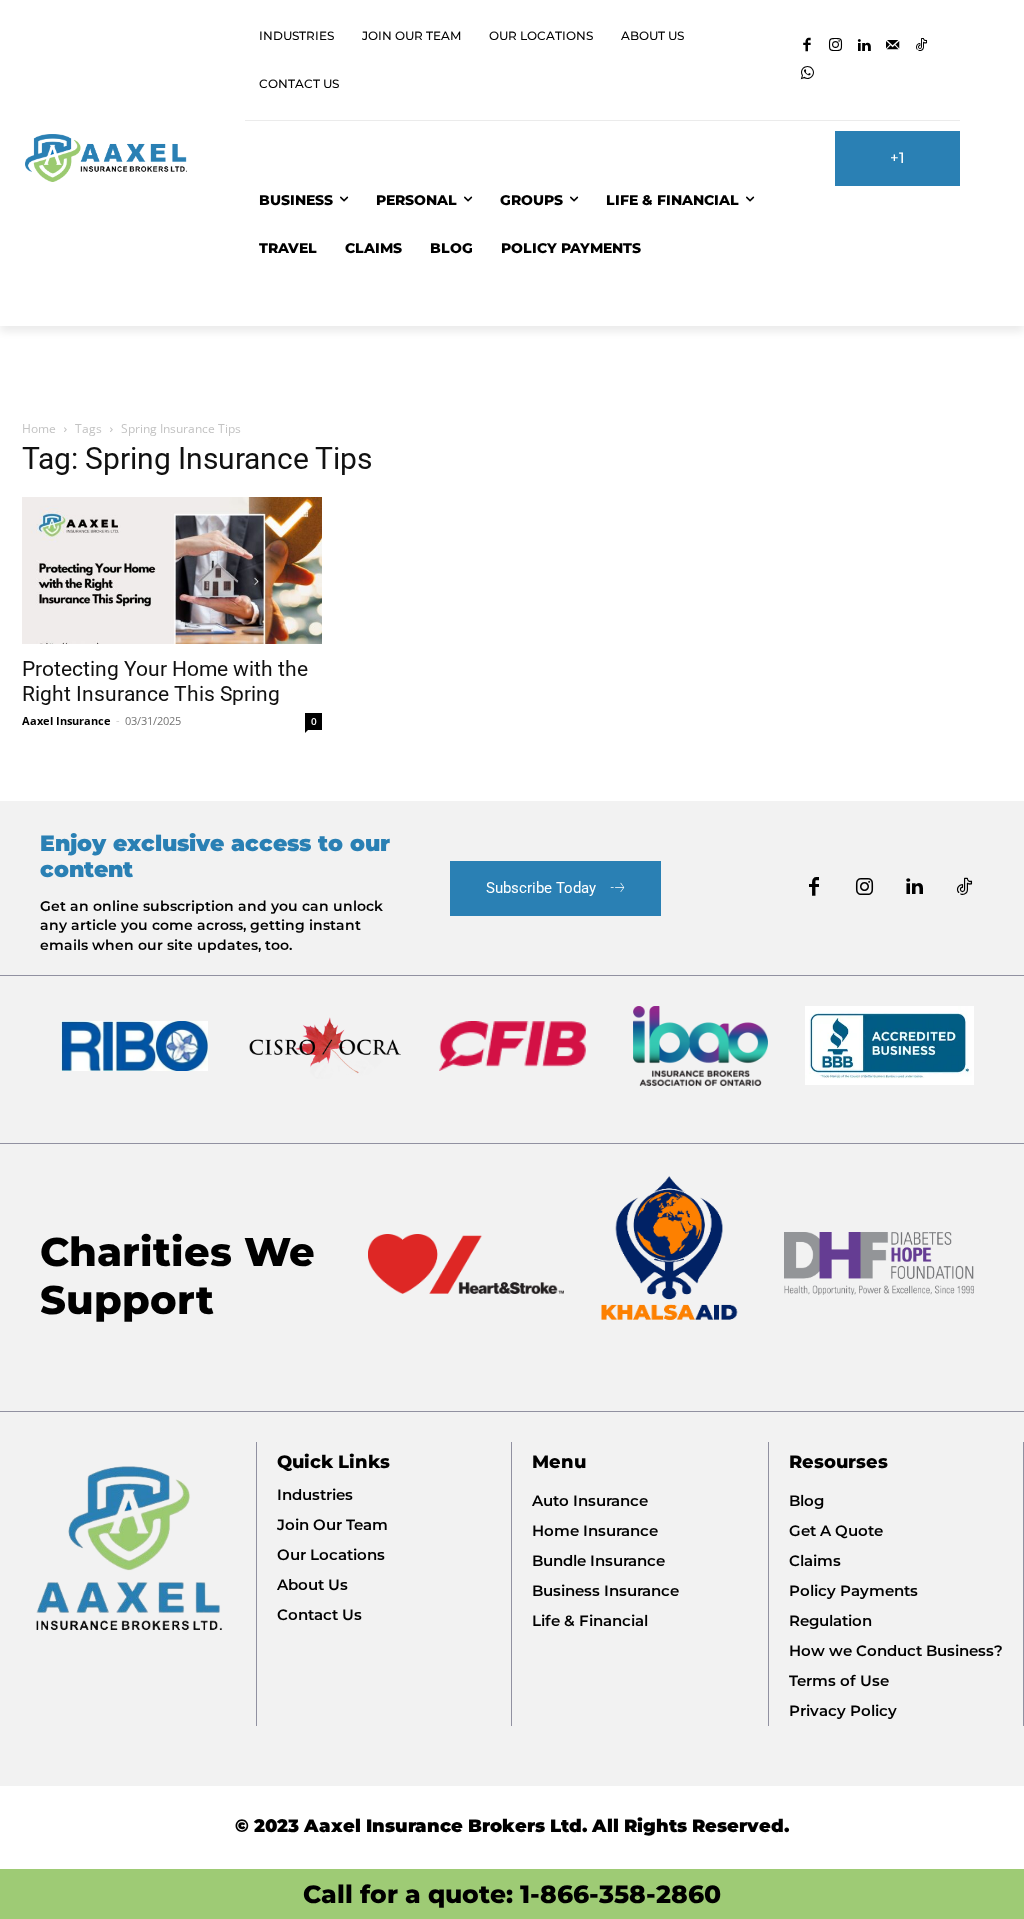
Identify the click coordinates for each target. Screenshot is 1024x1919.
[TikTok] (921, 46)
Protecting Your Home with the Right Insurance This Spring (165, 681)
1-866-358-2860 (620, 1894)
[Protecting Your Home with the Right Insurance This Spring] (172, 570)
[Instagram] (836, 46)
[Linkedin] (864, 46)
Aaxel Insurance (66, 720)
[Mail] (893, 46)
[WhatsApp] (807, 74)
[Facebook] (807, 46)
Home (39, 428)
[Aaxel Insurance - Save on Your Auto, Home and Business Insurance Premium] (115, 158)
